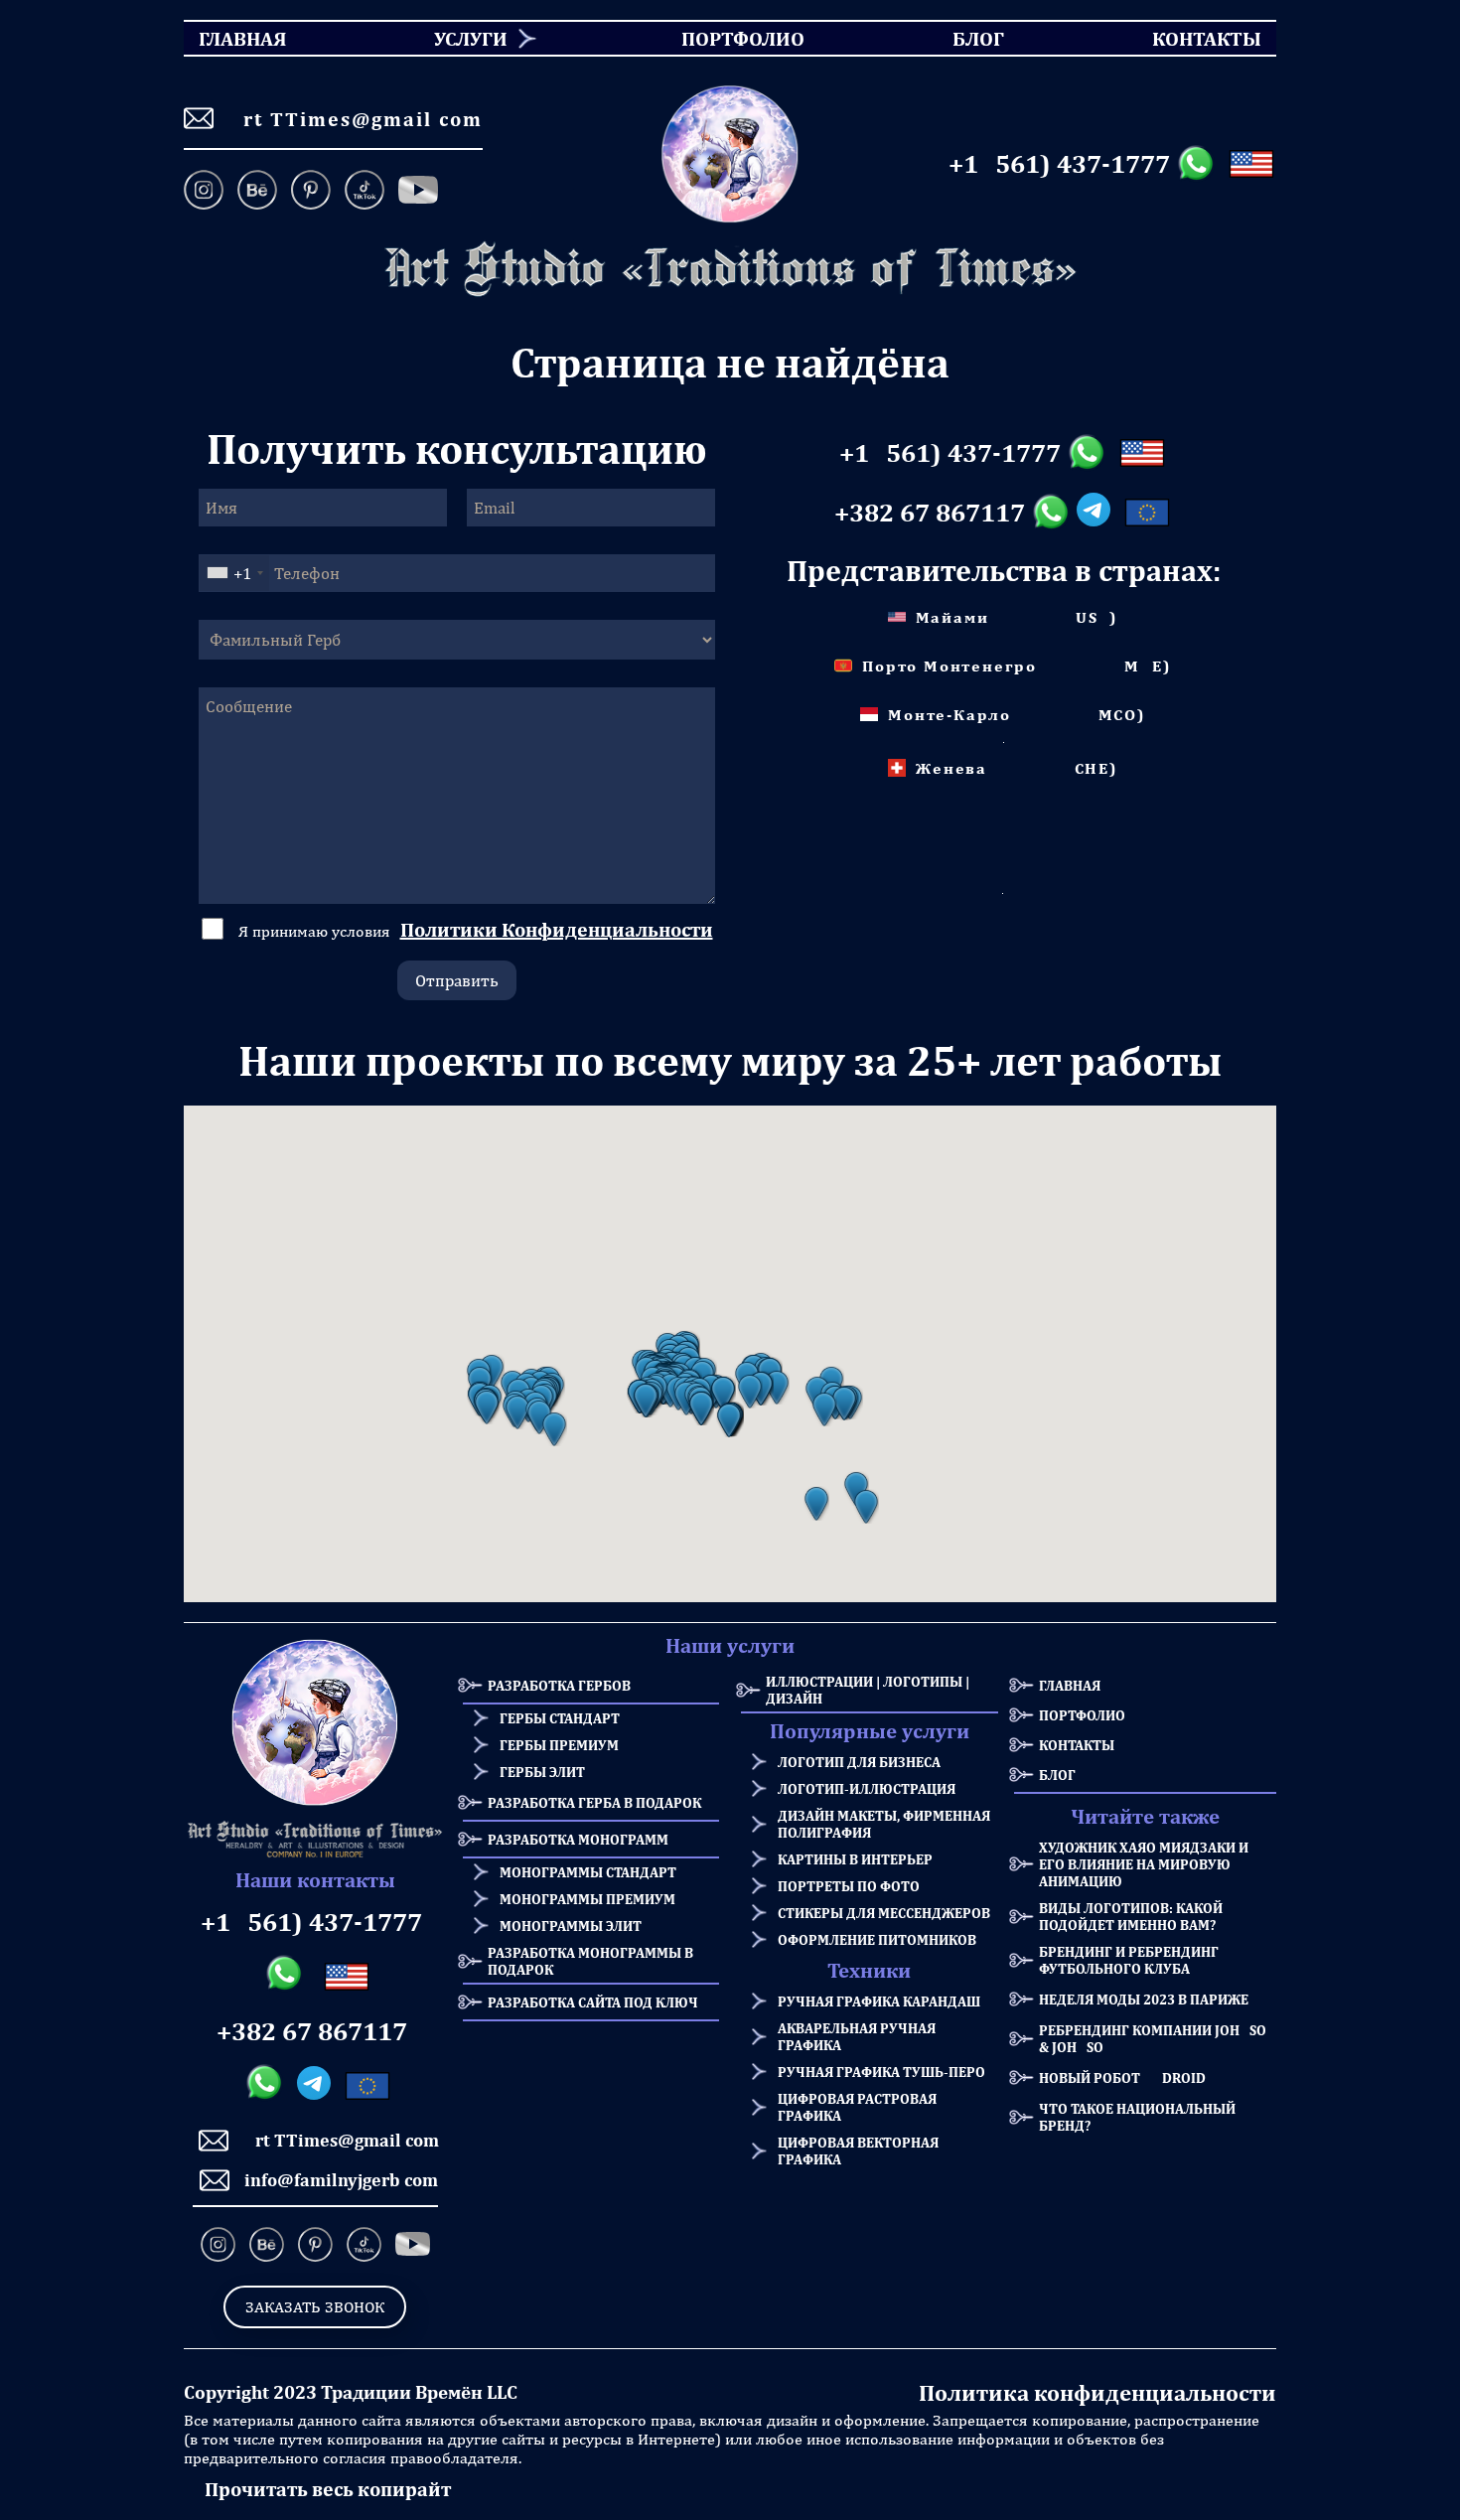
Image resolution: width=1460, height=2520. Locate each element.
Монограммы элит (571, 1926)
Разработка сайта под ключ (593, 2002)
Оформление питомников (877, 1939)
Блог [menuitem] (961, 38)
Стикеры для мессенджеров (884, 1913)
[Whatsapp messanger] (1199, 164)
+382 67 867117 (930, 513)
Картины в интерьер (855, 1859)
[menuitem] (463, 38)
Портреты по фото (849, 1886)
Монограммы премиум (587, 1899)
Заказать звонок (315, 2307)
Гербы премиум (559, 1745)
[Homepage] (730, 270)
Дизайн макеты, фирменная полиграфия (884, 1824)
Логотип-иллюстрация (867, 1788)
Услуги (471, 38)
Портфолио (1082, 1715)
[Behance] (257, 192)
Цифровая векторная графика (858, 2150)
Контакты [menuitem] (1194, 38)
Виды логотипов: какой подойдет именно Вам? (1131, 1916)
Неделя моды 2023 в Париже (1144, 1999)
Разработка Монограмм (578, 1839)
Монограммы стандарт (588, 1872)
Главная (1070, 1685)
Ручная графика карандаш (879, 2001)
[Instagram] (207, 192)
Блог (1057, 1775)
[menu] (730, 38)
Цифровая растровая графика (857, 2107)
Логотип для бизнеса (859, 1762)
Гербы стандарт (560, 1718)
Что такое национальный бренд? (1137, 2117)
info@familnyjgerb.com (341, 2180)
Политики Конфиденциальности (557, 929)
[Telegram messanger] (1097, 513)
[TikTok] (365, 192)
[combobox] (234, 573)
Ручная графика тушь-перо (881, 2072)
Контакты (1077, 1745)
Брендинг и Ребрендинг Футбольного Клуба (1129, 1960)
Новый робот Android (1122, 2077)
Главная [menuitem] (225, 38)
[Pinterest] (311, 192)
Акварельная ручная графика (857, 2036)
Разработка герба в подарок (594, 1802)
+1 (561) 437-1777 (1059, 164)
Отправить (457, 980)
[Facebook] (418, 192)
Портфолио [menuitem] (726, 38)
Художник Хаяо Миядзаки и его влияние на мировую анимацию (1144, 1864)
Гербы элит (542, 1772)
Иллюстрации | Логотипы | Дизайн (868, 1690)
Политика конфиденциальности (1097, 2392)
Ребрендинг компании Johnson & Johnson (1158, 2038)
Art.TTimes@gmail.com (356, 119)
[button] (487, 1408)
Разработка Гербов (559, 1685)
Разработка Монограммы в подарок (590, 1961)
